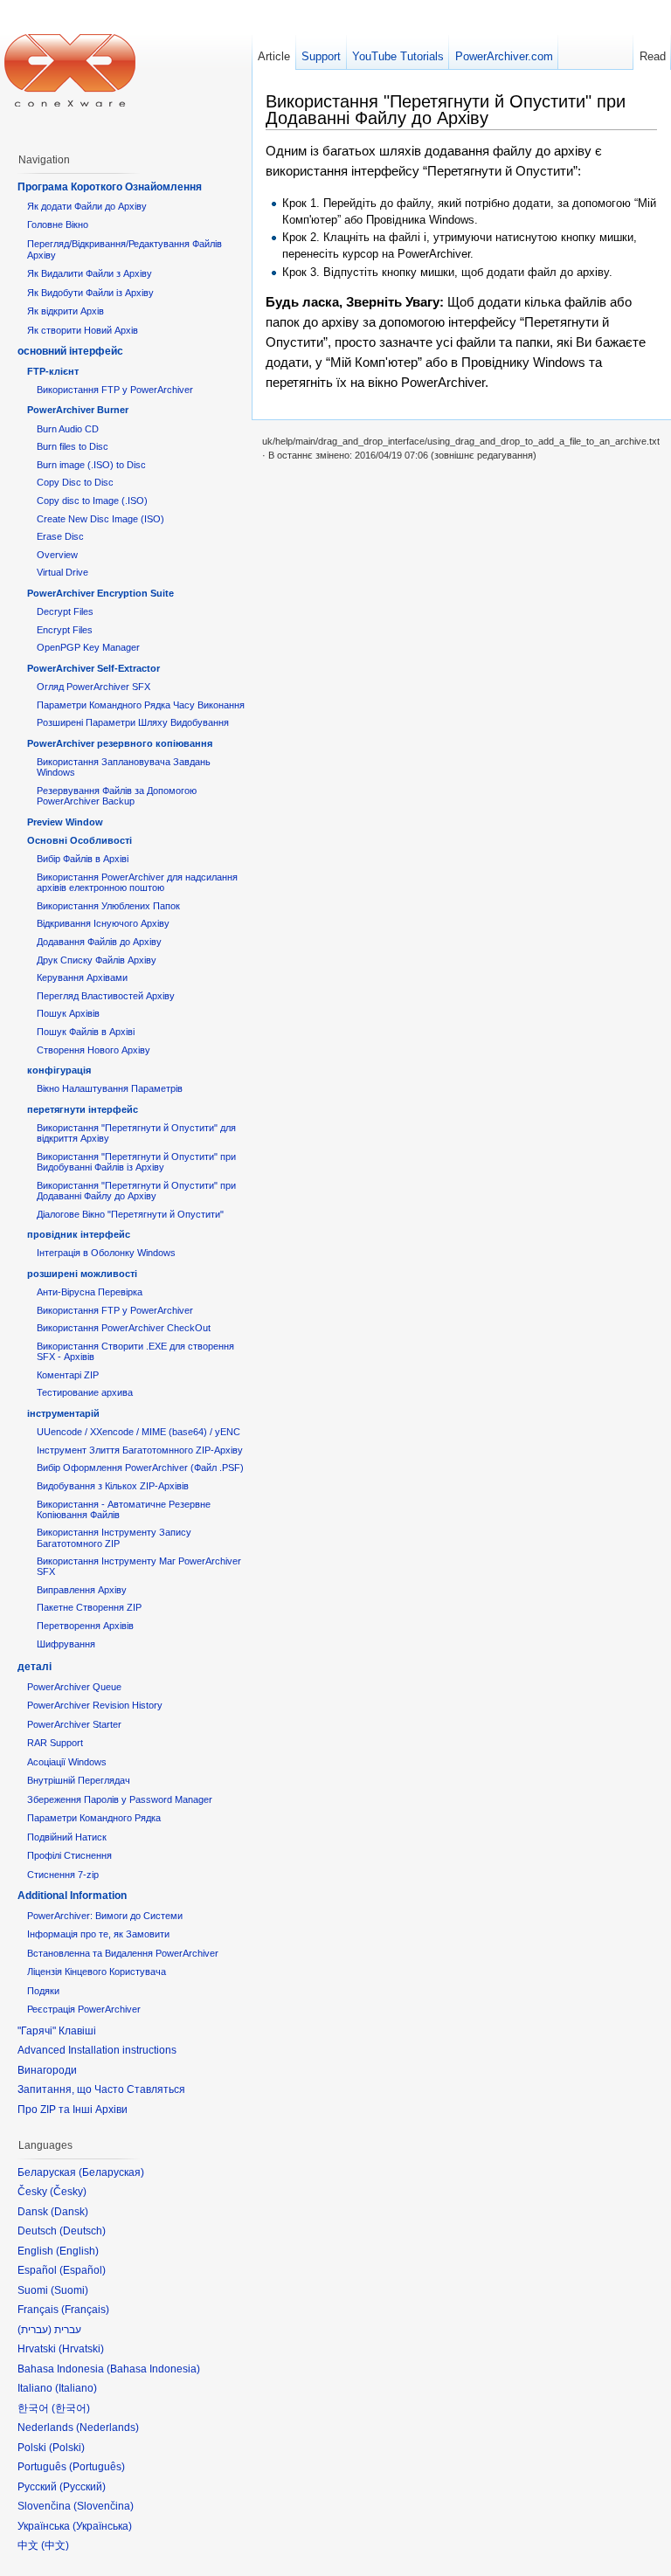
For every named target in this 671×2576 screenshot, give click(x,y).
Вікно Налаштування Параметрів (110, 1088)
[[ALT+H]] (70, 70)
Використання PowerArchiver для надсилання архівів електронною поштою (137, 882)
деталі (35, 1667)
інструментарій (63, 1413)
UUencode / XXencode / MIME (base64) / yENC (138, 1432)
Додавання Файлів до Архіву (99, 942)
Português (97, 2467)
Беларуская (111, 2172)
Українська (102, 2526)
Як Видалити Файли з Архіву (90, 273)
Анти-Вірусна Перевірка (90, 1292)
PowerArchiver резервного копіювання (120, 743)
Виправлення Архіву (82, 1590)
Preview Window (65, 822)
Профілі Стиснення (69, 1855)
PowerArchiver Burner (78, 410)
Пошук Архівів (68, 1013)
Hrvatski (81, 2349)
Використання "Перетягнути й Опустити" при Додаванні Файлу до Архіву (136, 1191)
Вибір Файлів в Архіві (83, 859)
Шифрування (66, 1644)
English (77, 2251)
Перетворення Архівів (85, 1626)
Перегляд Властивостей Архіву (106, 996)
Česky (68, 2192)
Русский (83, 2487)
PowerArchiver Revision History (95, 1705)
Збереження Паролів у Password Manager (120, 1799)
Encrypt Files (65, 630)
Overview (57, 555)
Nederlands (107, 2428)
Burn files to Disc (73, 446)
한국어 (71, 2408)
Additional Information (72, 1896)
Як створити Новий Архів (83, 330)
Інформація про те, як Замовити (98, 1934)
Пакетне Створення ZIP (89, 1607)
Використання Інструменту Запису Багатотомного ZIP (114, 1537)
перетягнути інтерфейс (83, 1109)
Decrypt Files (65, 611)
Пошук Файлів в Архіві (86, 1032)
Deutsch (83, 2231)
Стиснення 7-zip (63, 1875)
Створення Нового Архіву (93, 1050)
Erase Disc (60, 536)
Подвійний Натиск (67, 1837)
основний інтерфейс (70, 351)
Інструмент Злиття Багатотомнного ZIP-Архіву (140, 1450)
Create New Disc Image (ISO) (100, 519)
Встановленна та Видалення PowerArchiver (123, 1953)
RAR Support (55, 1743)
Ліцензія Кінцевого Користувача (97, 1972)
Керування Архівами (82, 977)
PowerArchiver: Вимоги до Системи (105, 1916)
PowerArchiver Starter (74, 1724)
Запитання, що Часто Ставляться (101, 2089)
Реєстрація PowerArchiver (84, 2009)
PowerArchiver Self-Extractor (93, 668)
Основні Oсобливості (80, 840)
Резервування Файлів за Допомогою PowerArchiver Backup (117, 796)
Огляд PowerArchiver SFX (93, 687)
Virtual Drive (62, 572)
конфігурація (59, 1070)
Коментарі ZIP (68, 1375)
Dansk (69, 2212)
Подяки (43, 1991)
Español (83, 2270)
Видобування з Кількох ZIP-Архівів (113, 1486)
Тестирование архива (85, 1392)
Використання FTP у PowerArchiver (115, 390)
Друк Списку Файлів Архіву (97, 960)
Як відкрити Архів (66, 311)
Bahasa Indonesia (153, 2369)
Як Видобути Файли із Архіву (90, 293)
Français (85, 2310)
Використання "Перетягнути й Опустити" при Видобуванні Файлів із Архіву (136, 1162)
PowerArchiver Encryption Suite (100, 593)
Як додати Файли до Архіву (87, 206)
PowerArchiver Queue (74, 1687)
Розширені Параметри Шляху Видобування (133, 722)
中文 (55, 2545)
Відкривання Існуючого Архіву (103, 923)
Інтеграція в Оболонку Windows (106, 1253)
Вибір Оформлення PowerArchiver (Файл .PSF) (140, 1468)
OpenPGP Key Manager (88, 647)
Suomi (69, 2290)
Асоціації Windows (67, 1762)
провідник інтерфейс (79, 1234)
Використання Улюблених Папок (108, 906)
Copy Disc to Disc (75, 482)
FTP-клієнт (53, 371)
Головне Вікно (58, 224)
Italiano (76, 2388)
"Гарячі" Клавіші (57, 2031)
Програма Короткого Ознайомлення (110, 187)
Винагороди (47, 2070)
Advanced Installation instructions (97, 2050)
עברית (35, 2330)
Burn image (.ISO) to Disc (91, 465)
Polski (67, 2448)
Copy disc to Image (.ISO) (92, 501)
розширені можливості (82, 1274)
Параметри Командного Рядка (94, 1818)
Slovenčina (104, 2506)
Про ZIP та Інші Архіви (73, 2110)
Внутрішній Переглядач (79, 1780)
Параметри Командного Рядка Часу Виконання (141, 705)
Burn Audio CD (68, 429)
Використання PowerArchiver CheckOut (124, 1328)
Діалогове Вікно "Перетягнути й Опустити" (130, 1214)
